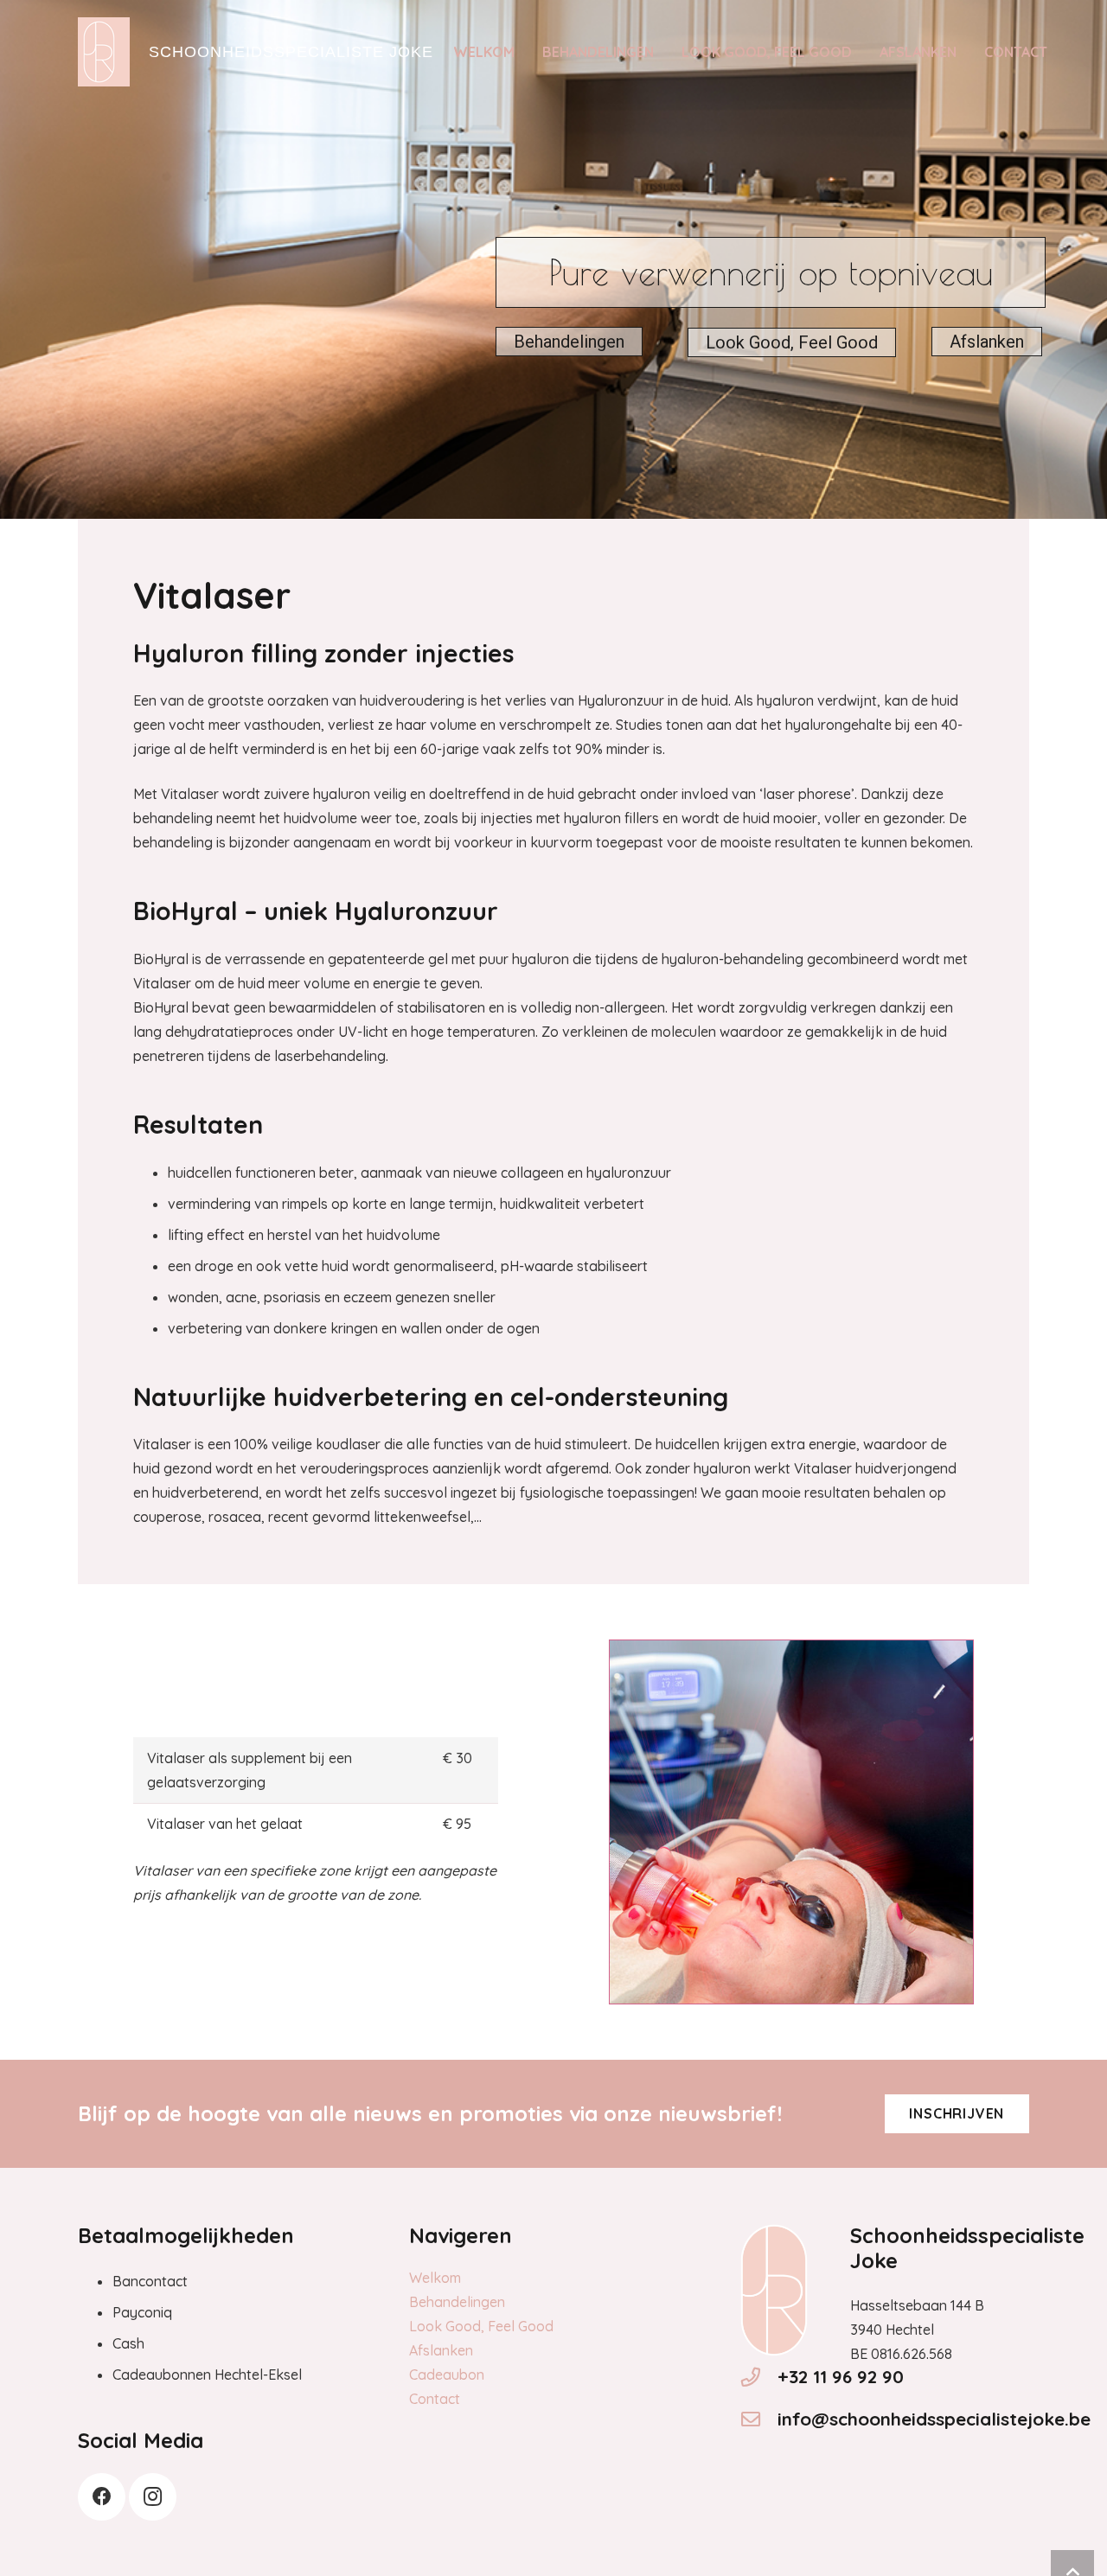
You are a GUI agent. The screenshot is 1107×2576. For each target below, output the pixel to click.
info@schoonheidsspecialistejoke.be (934, 2419)
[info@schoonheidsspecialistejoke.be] (758, 2419)
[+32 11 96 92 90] (758, 2377)
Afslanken (987, 342)
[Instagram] (153, 2497)
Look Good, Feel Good (792, 342)
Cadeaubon (447, 2375)
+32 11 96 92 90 (841, 2376)
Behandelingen (569, 342)
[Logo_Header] (104, 52)
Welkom (435, 2278)
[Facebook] (102, 2497)
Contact (435, 2399)
